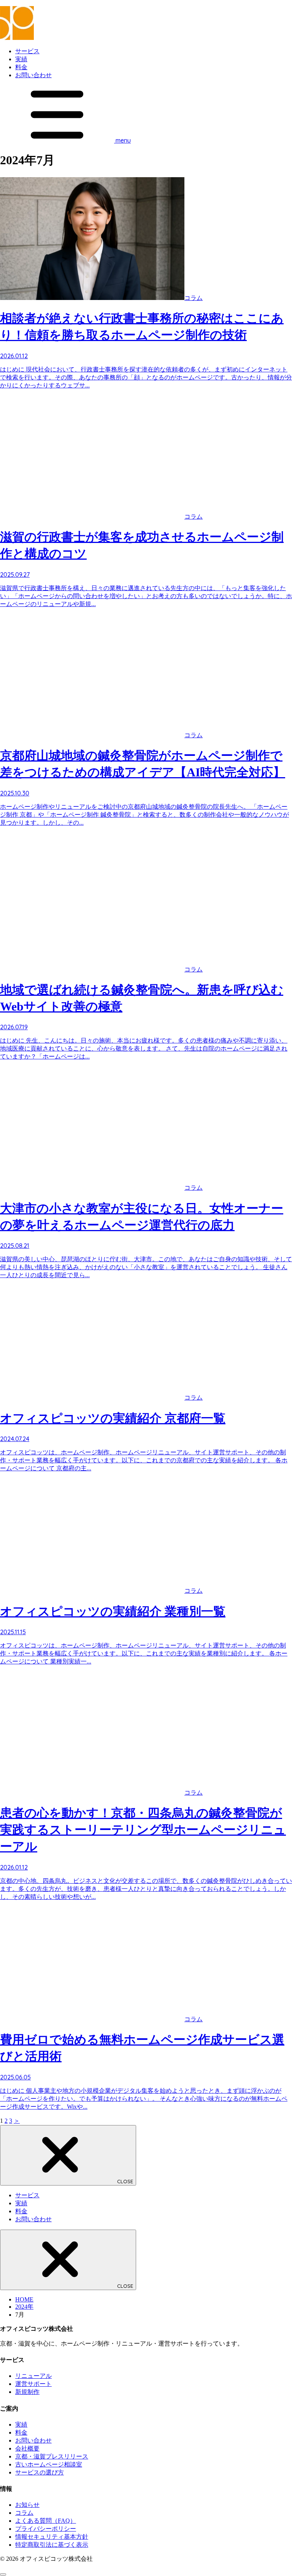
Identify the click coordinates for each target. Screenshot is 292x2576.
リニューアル (33, 2376)
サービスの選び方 (40, 2472)
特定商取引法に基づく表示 (52, 2545)
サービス (27, 51)
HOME (24, 2299)
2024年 (24, 2307)
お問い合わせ (33, 75)
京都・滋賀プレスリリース (52, 2456)
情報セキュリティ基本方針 (52, 2537)
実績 (21, 59)
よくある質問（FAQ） (46, 2521)
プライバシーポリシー (46, 2529)
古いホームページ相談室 (49, 2464)
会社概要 (27, 2448)
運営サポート (33, 2384)
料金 (21, 67)
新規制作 (27, 2392)
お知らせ (27, 2505)
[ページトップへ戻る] (3, 2574)
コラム (24, 2513)
